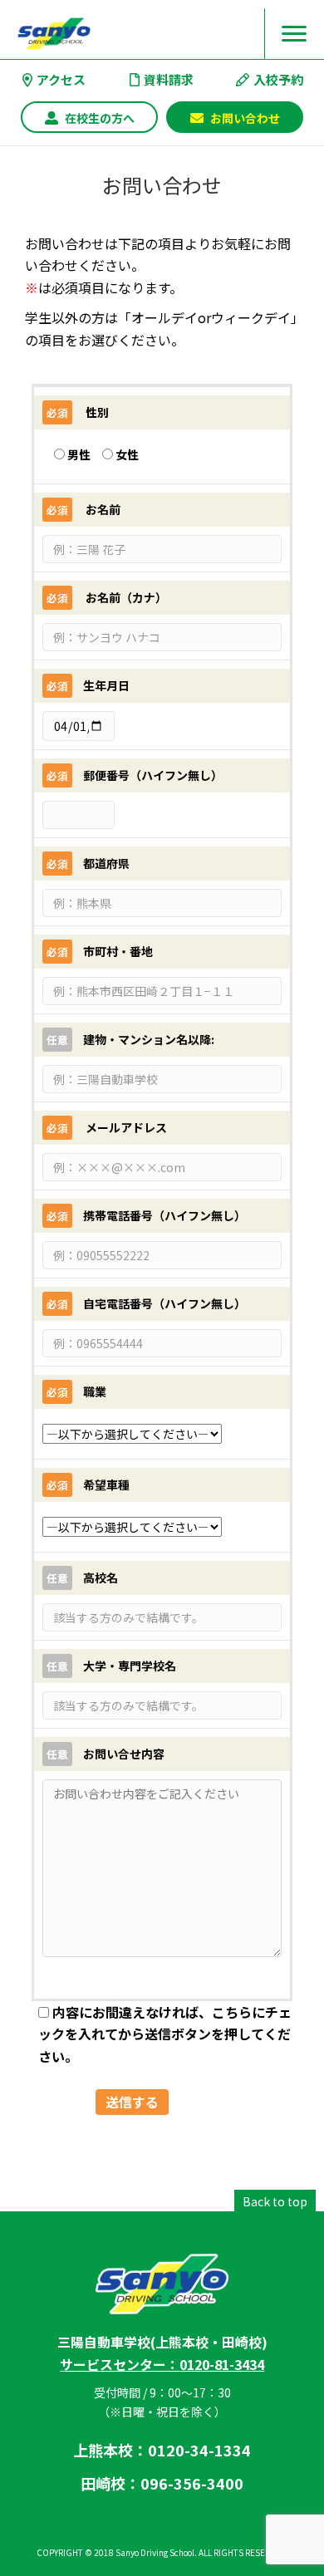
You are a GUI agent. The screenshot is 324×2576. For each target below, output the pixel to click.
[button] (89, 118)
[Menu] (294, 34)
